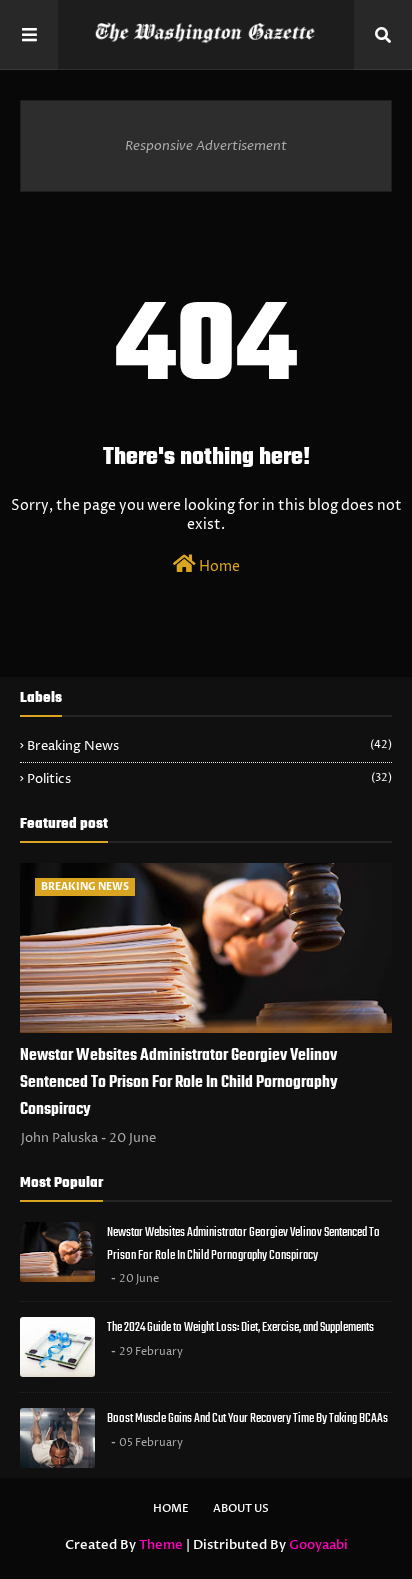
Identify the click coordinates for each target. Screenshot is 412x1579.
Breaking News (209, 746)
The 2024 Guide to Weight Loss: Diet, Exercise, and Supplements (240, 1327)
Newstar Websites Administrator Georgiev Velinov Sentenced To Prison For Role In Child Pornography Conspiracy (179, 1083)
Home (218, 566)
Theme (161, 1545)
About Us (241, 1508)
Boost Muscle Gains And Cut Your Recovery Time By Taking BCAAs (247, 1418)
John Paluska (59, 1138)
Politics (209, 779)
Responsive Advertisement (206, 146)
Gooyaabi (318, 1545)
